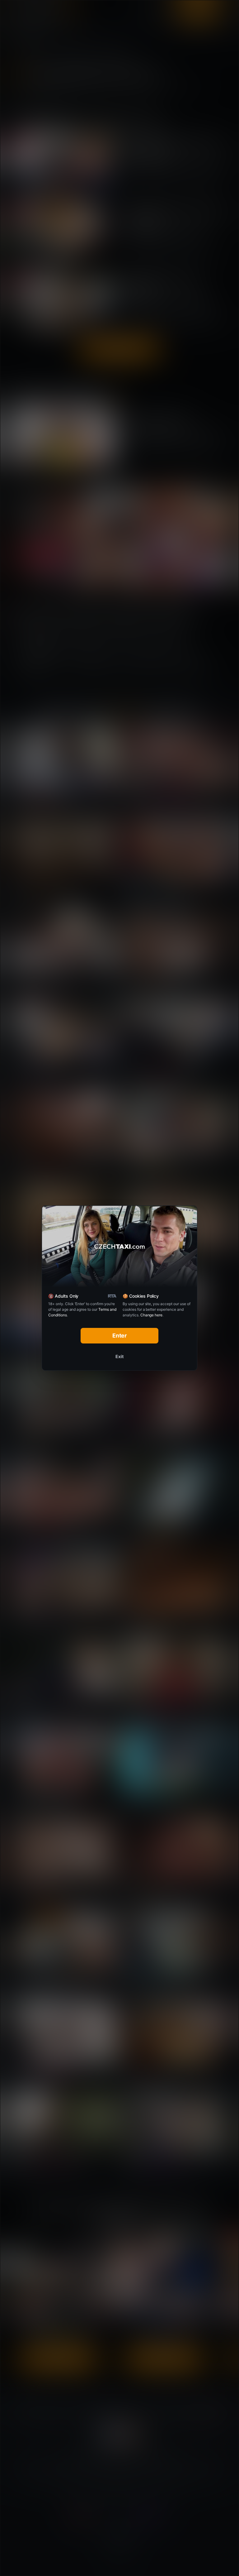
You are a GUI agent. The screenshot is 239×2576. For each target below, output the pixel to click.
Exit (119, 1356)
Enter (120, 1336)
